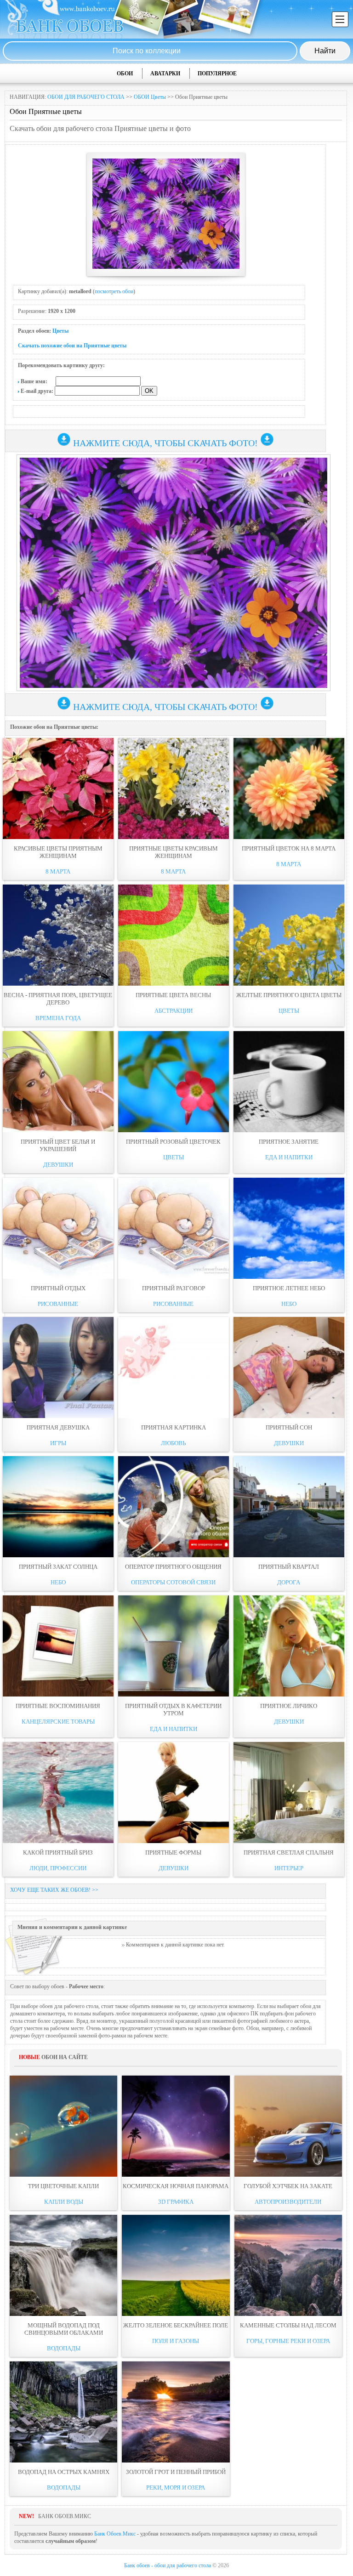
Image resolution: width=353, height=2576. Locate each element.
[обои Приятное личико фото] (289, 1646)
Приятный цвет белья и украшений (58, 1145)
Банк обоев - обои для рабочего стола (168, 2565)
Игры (58, 1443)
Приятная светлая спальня (289, 1853)
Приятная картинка (174, 1427)
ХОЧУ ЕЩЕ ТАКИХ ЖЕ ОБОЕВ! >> (54, 1890)
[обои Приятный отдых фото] (58, 1228)
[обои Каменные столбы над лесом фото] (288, 2265)
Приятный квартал (289, 1567)
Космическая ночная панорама (176, 2186)
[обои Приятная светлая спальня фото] (289, 1793)
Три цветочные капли (63, 2186)
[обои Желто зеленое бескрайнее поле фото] (176, 2265)
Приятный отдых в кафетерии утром (173, 1710)
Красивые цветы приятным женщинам (58, 852)
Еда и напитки (289, 1157)
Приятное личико (289, 1706)
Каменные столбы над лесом (288, 2325)
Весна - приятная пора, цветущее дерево (58, 999)
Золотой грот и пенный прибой (176, 2472)
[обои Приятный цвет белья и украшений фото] (58, 1082)
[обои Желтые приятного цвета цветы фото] (289, 935)
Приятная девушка (58, 1427)
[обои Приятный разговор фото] (174, 1228)
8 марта (58, 871)
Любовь (173, 1443)
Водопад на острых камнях (64, 2472)
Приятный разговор (174, 1288)
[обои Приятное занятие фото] (289, 1082)
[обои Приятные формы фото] (174, 1793)
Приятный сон (289, 1427)
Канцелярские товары (58, 1722)
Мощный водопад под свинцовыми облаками (64, 2329)
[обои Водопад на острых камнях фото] (63, 2412)
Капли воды (64, 2202)
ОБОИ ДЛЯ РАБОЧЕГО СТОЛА (86, 97)
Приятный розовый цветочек (173, 1142)
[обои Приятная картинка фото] (174, 1367)
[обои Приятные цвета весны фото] (174, 935)
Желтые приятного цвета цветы (289, 995)
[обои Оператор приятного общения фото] (174, 1507)
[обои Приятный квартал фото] (289, 1507)
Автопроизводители (288, 2202)
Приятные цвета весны (173, 995)
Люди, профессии (58, 1868)
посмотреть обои (114, 291)
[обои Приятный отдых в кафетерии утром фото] (174, 1646)
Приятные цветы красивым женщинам (174, 852)
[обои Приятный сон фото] (289, 1367)
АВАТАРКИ (165, 74)
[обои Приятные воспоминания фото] (58, 1646)
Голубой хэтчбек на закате (288, 2186)
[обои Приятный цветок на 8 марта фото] (289, 789)
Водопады (64, 2348)
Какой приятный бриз (58, 1853)
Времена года (58, 1018)
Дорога (289, 1582)
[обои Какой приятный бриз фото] (58, 1793)
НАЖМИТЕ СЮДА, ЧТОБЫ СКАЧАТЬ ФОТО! (165, 443)
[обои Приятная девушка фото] (58, 1367)
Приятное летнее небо (289, 1288)
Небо (289, 1304)
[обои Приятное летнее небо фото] (289, 1228)
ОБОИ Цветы (150, 97)
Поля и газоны (176, 2341)
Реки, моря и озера (176, 2488)
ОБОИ (125, 74)
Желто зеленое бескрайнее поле (176, 2325)
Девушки (58, 1165)
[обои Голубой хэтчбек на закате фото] (288, 2126)
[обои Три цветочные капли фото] (63, 2126)
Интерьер (289, 1868)
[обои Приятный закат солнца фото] (58, 1507)
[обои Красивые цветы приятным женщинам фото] (58, 789)
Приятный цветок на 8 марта (289, 848)
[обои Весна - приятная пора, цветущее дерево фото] (58, 935)
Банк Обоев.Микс (115, 2534)
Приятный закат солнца (58, 1567)
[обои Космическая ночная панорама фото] (176, 2126)
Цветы (60, 331)
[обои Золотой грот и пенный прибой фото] (176, 2412)
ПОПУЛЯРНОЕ (217, 74)
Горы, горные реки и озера (288, 2341)
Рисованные (58, 1304)
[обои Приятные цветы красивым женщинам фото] (174, 789)
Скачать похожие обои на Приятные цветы (72, 346)
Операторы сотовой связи (173, 1582)
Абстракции (174, 1011)
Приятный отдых (58, 1288)
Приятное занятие (289, 1142)
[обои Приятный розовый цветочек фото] (174, 1082)
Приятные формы (173, 1853)
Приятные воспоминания (58, 1706)
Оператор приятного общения (173, 1567)
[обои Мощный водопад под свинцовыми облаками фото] (63, 2265)
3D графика (176, 2202)
